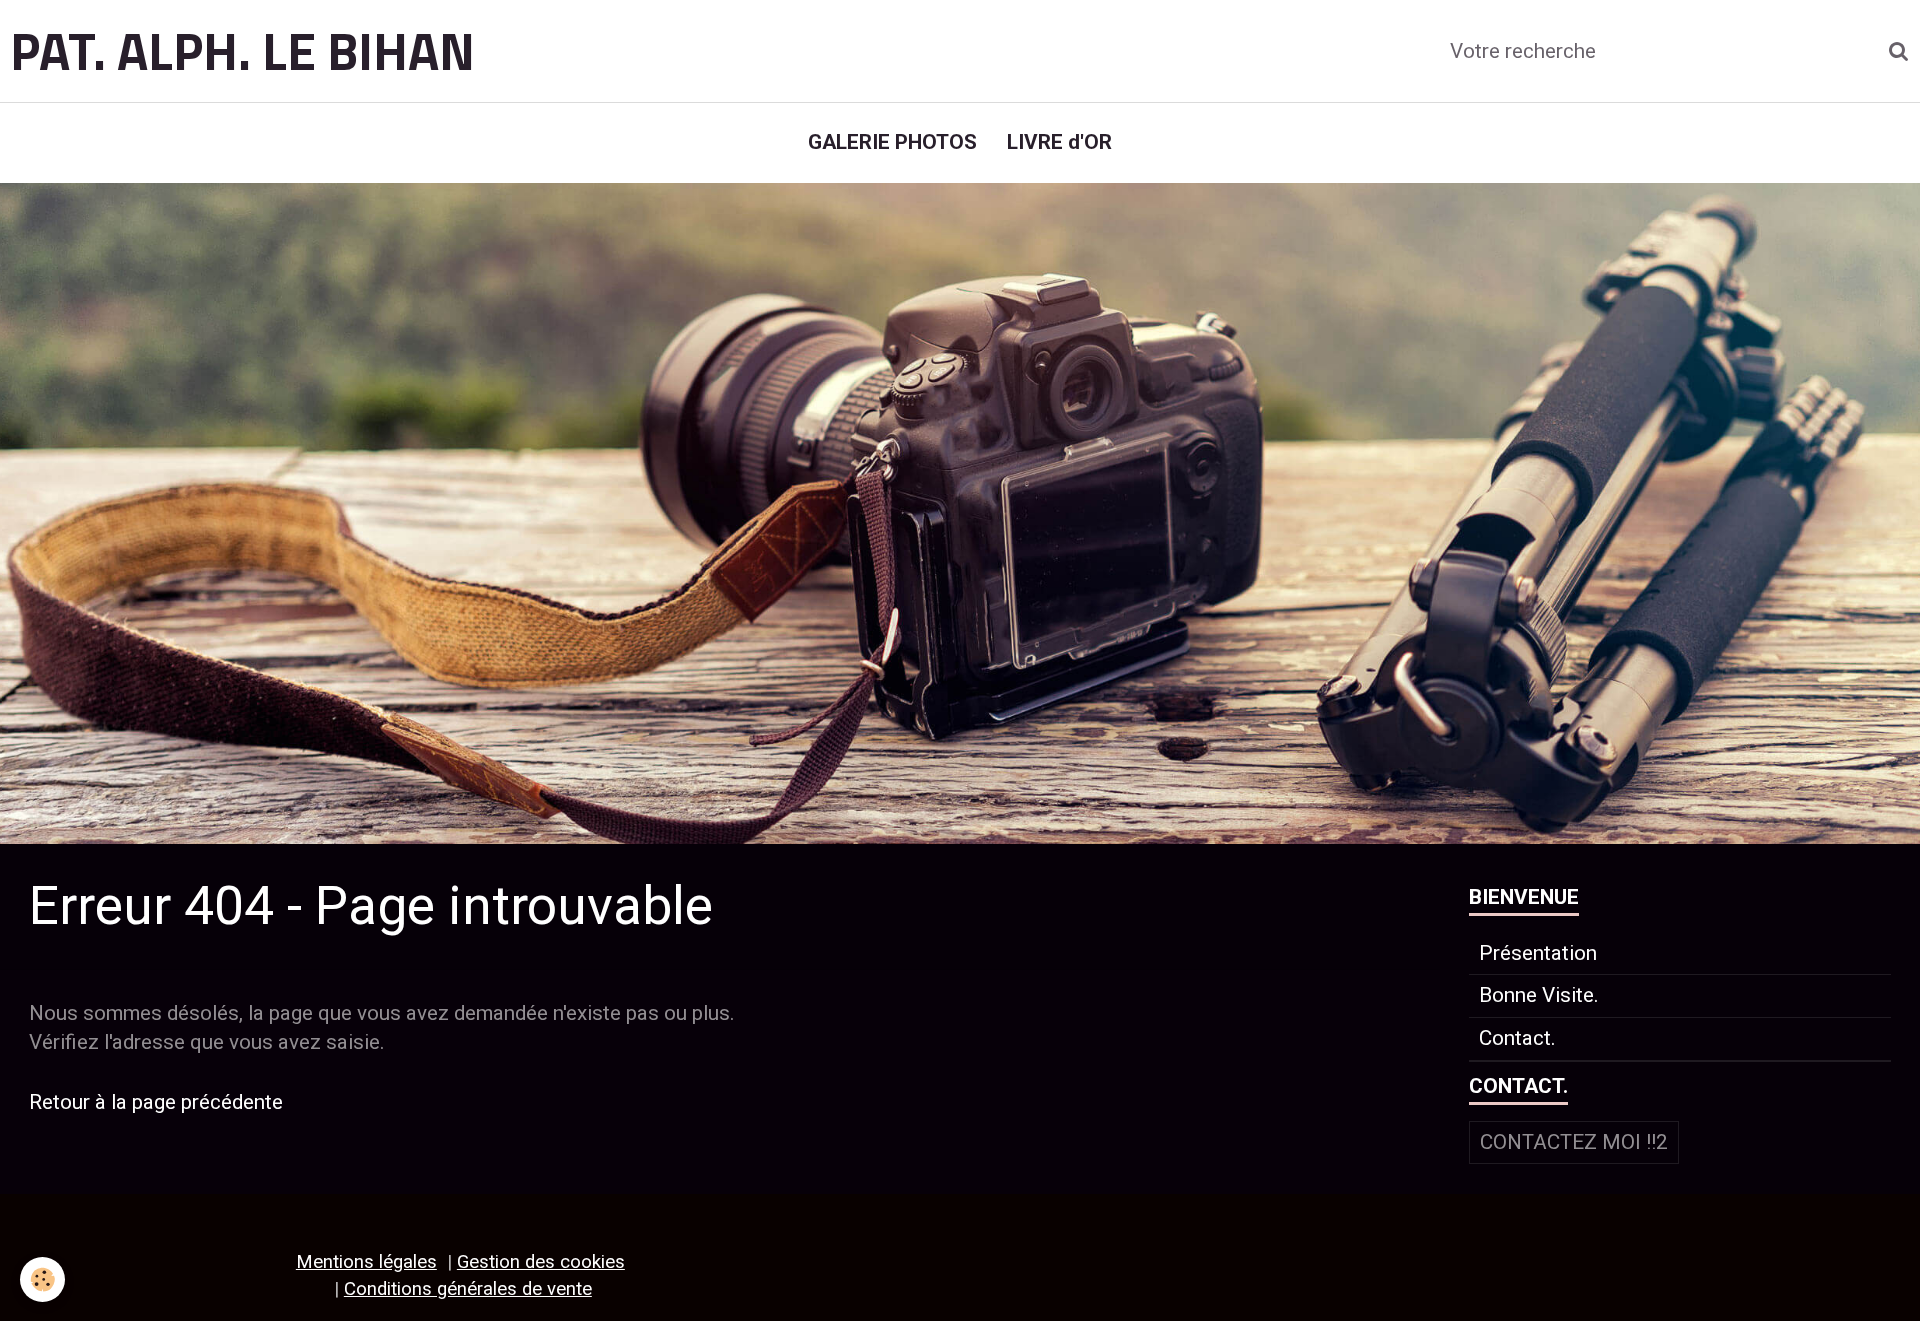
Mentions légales (366, 1262)
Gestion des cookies (541, 1262)
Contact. (1517, 1038)
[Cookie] (42, 1279)
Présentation (1538, 953)
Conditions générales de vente (468, 1289)
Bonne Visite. (1539, 995)
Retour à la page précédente (156, 1102)
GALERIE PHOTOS (892, 142)
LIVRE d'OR (1059, 142)
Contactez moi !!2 (1574, 1142)
